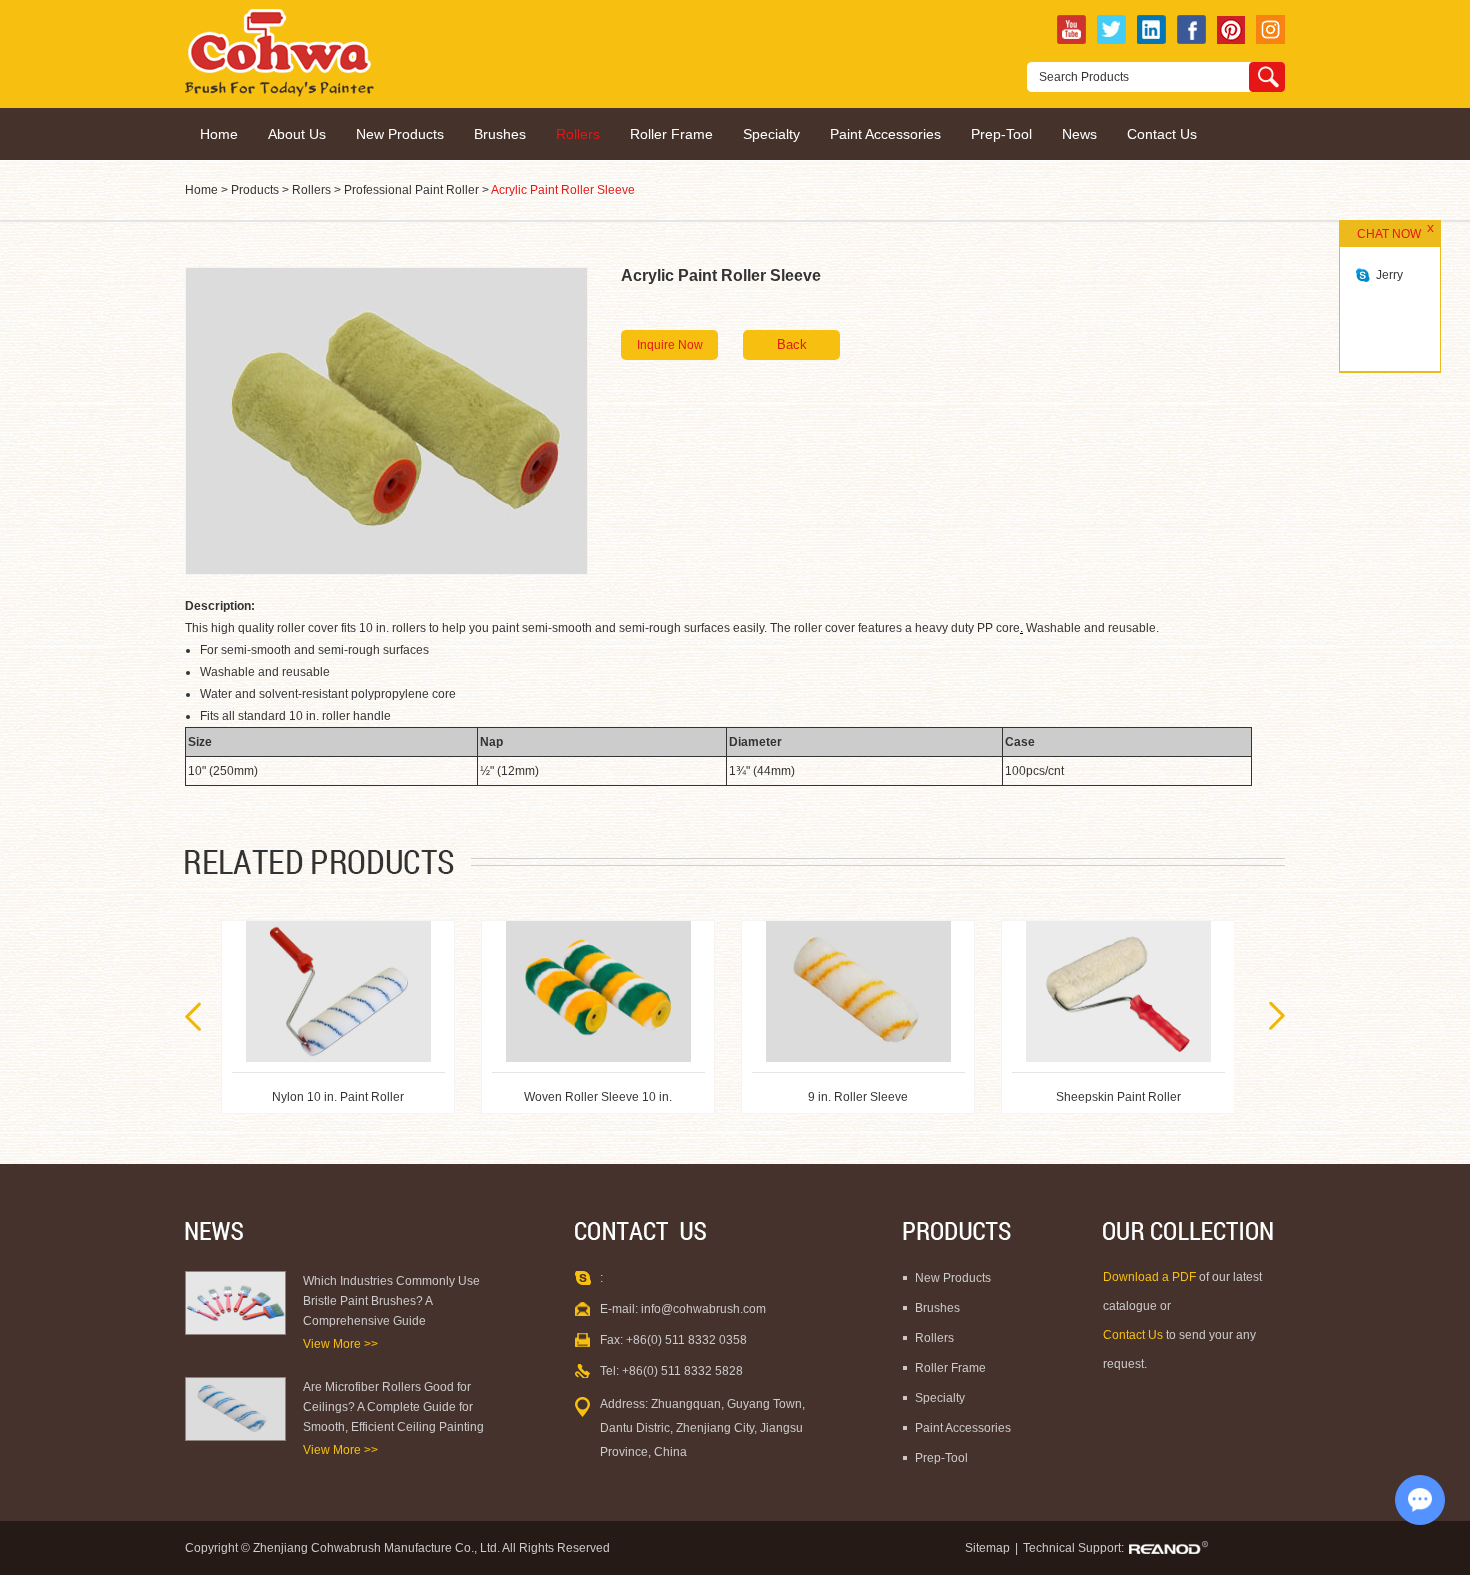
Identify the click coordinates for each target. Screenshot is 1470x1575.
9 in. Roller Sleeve (598, 1097)
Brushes (500, 134)
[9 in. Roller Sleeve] (598, 991)
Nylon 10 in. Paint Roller (1118, 1097)
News (1079, 134)
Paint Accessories (885, 134)
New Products (400, 134)
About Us (297, 134)
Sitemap (987, 1548)
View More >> (340, 1344)
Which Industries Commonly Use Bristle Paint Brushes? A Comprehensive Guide (391, 1301)
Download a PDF (1151, 1277)
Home (219, 134)
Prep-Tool (1001, 134)
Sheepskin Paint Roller (858, 1097)
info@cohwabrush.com (703, 1309)
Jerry (1389, 275)
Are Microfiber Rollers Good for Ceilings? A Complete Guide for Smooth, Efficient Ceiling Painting (393, 1407)
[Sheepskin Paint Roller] (858, 991)
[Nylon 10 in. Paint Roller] (1118, 991)
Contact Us (1162, 134)
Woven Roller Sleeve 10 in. (338, 1097)
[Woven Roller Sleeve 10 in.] (338, 991)
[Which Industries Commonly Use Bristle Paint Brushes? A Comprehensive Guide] (235, 1303)
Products (255, 190)
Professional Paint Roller (411, 190)
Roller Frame (671, 134)
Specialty (771, 134)
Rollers (578, 134)
